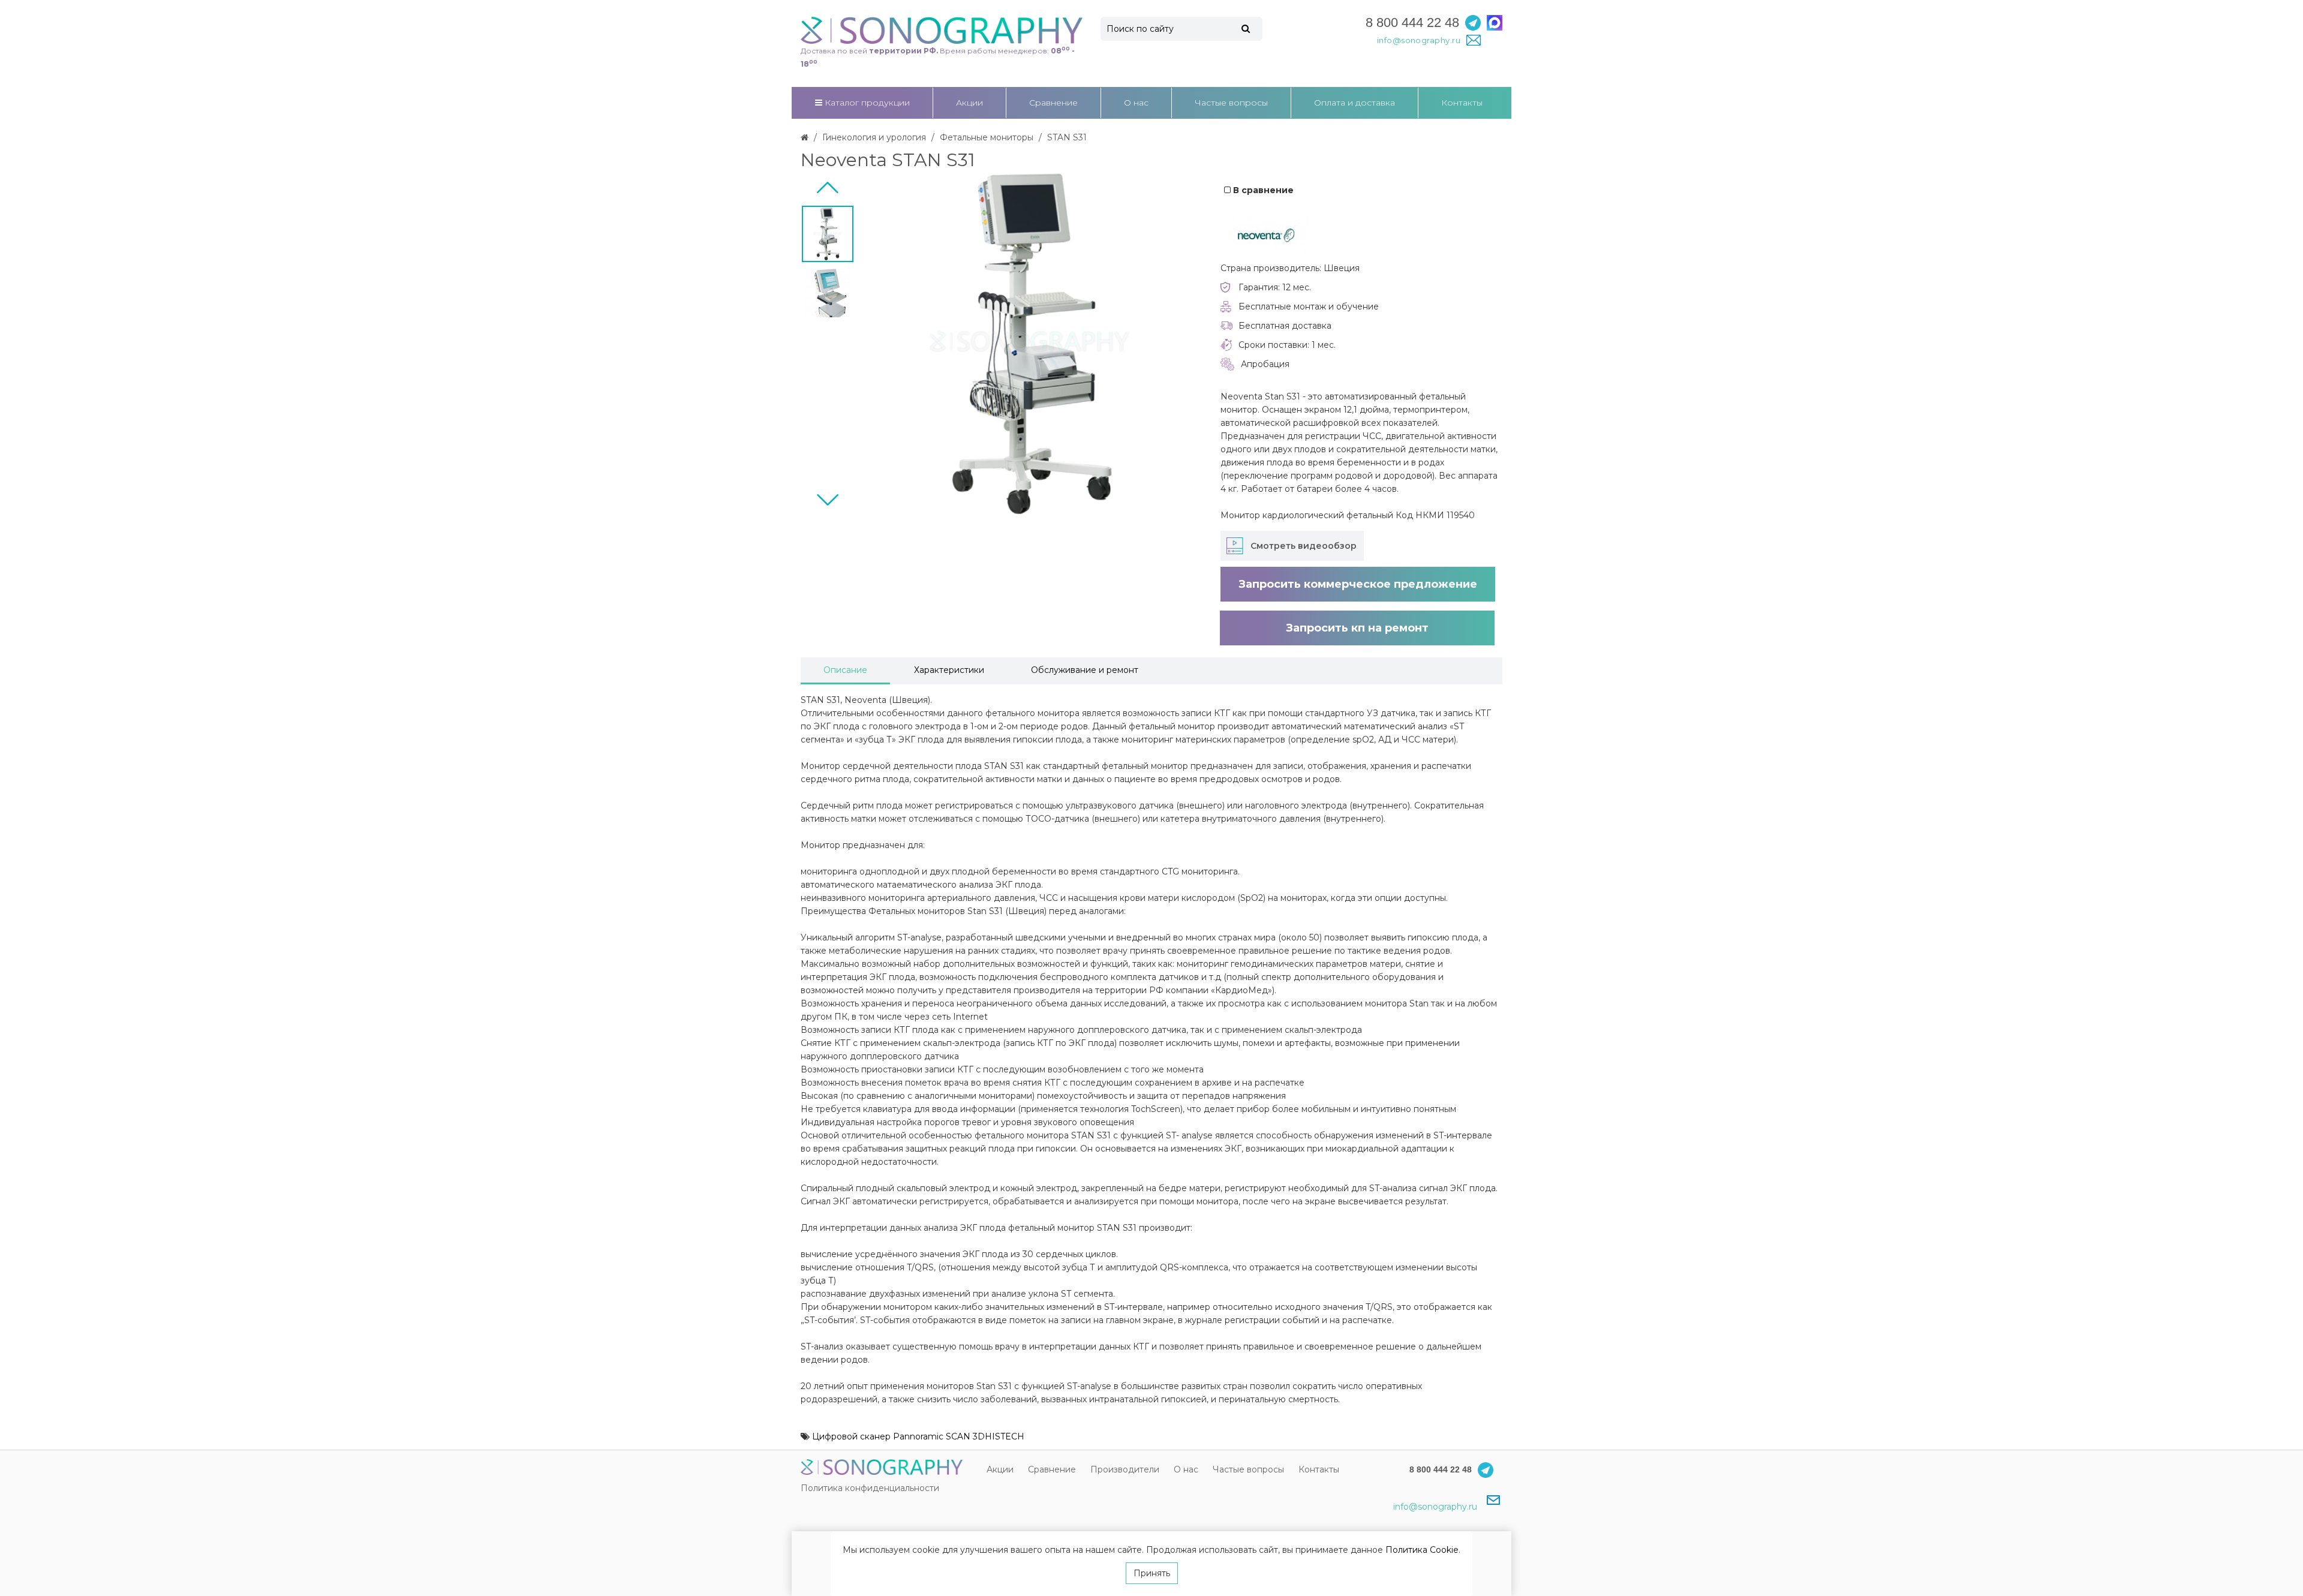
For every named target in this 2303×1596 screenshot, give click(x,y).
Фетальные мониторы (987, 137)
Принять (1152, 1573)
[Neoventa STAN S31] (828, 234)
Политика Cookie (1422, 1550)
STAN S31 (1067, 137)
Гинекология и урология (874, 137)
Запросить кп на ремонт (1357, 628)
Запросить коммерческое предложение (1358, 584)
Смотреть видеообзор (1304, 546)
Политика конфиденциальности (870, 1488)
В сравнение (1262, 190)
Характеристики (949, 670)
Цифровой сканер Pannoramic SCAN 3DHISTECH (918, 1436)
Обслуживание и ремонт (1085, 670)
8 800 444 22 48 (1412, 22)
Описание (845, 670)
